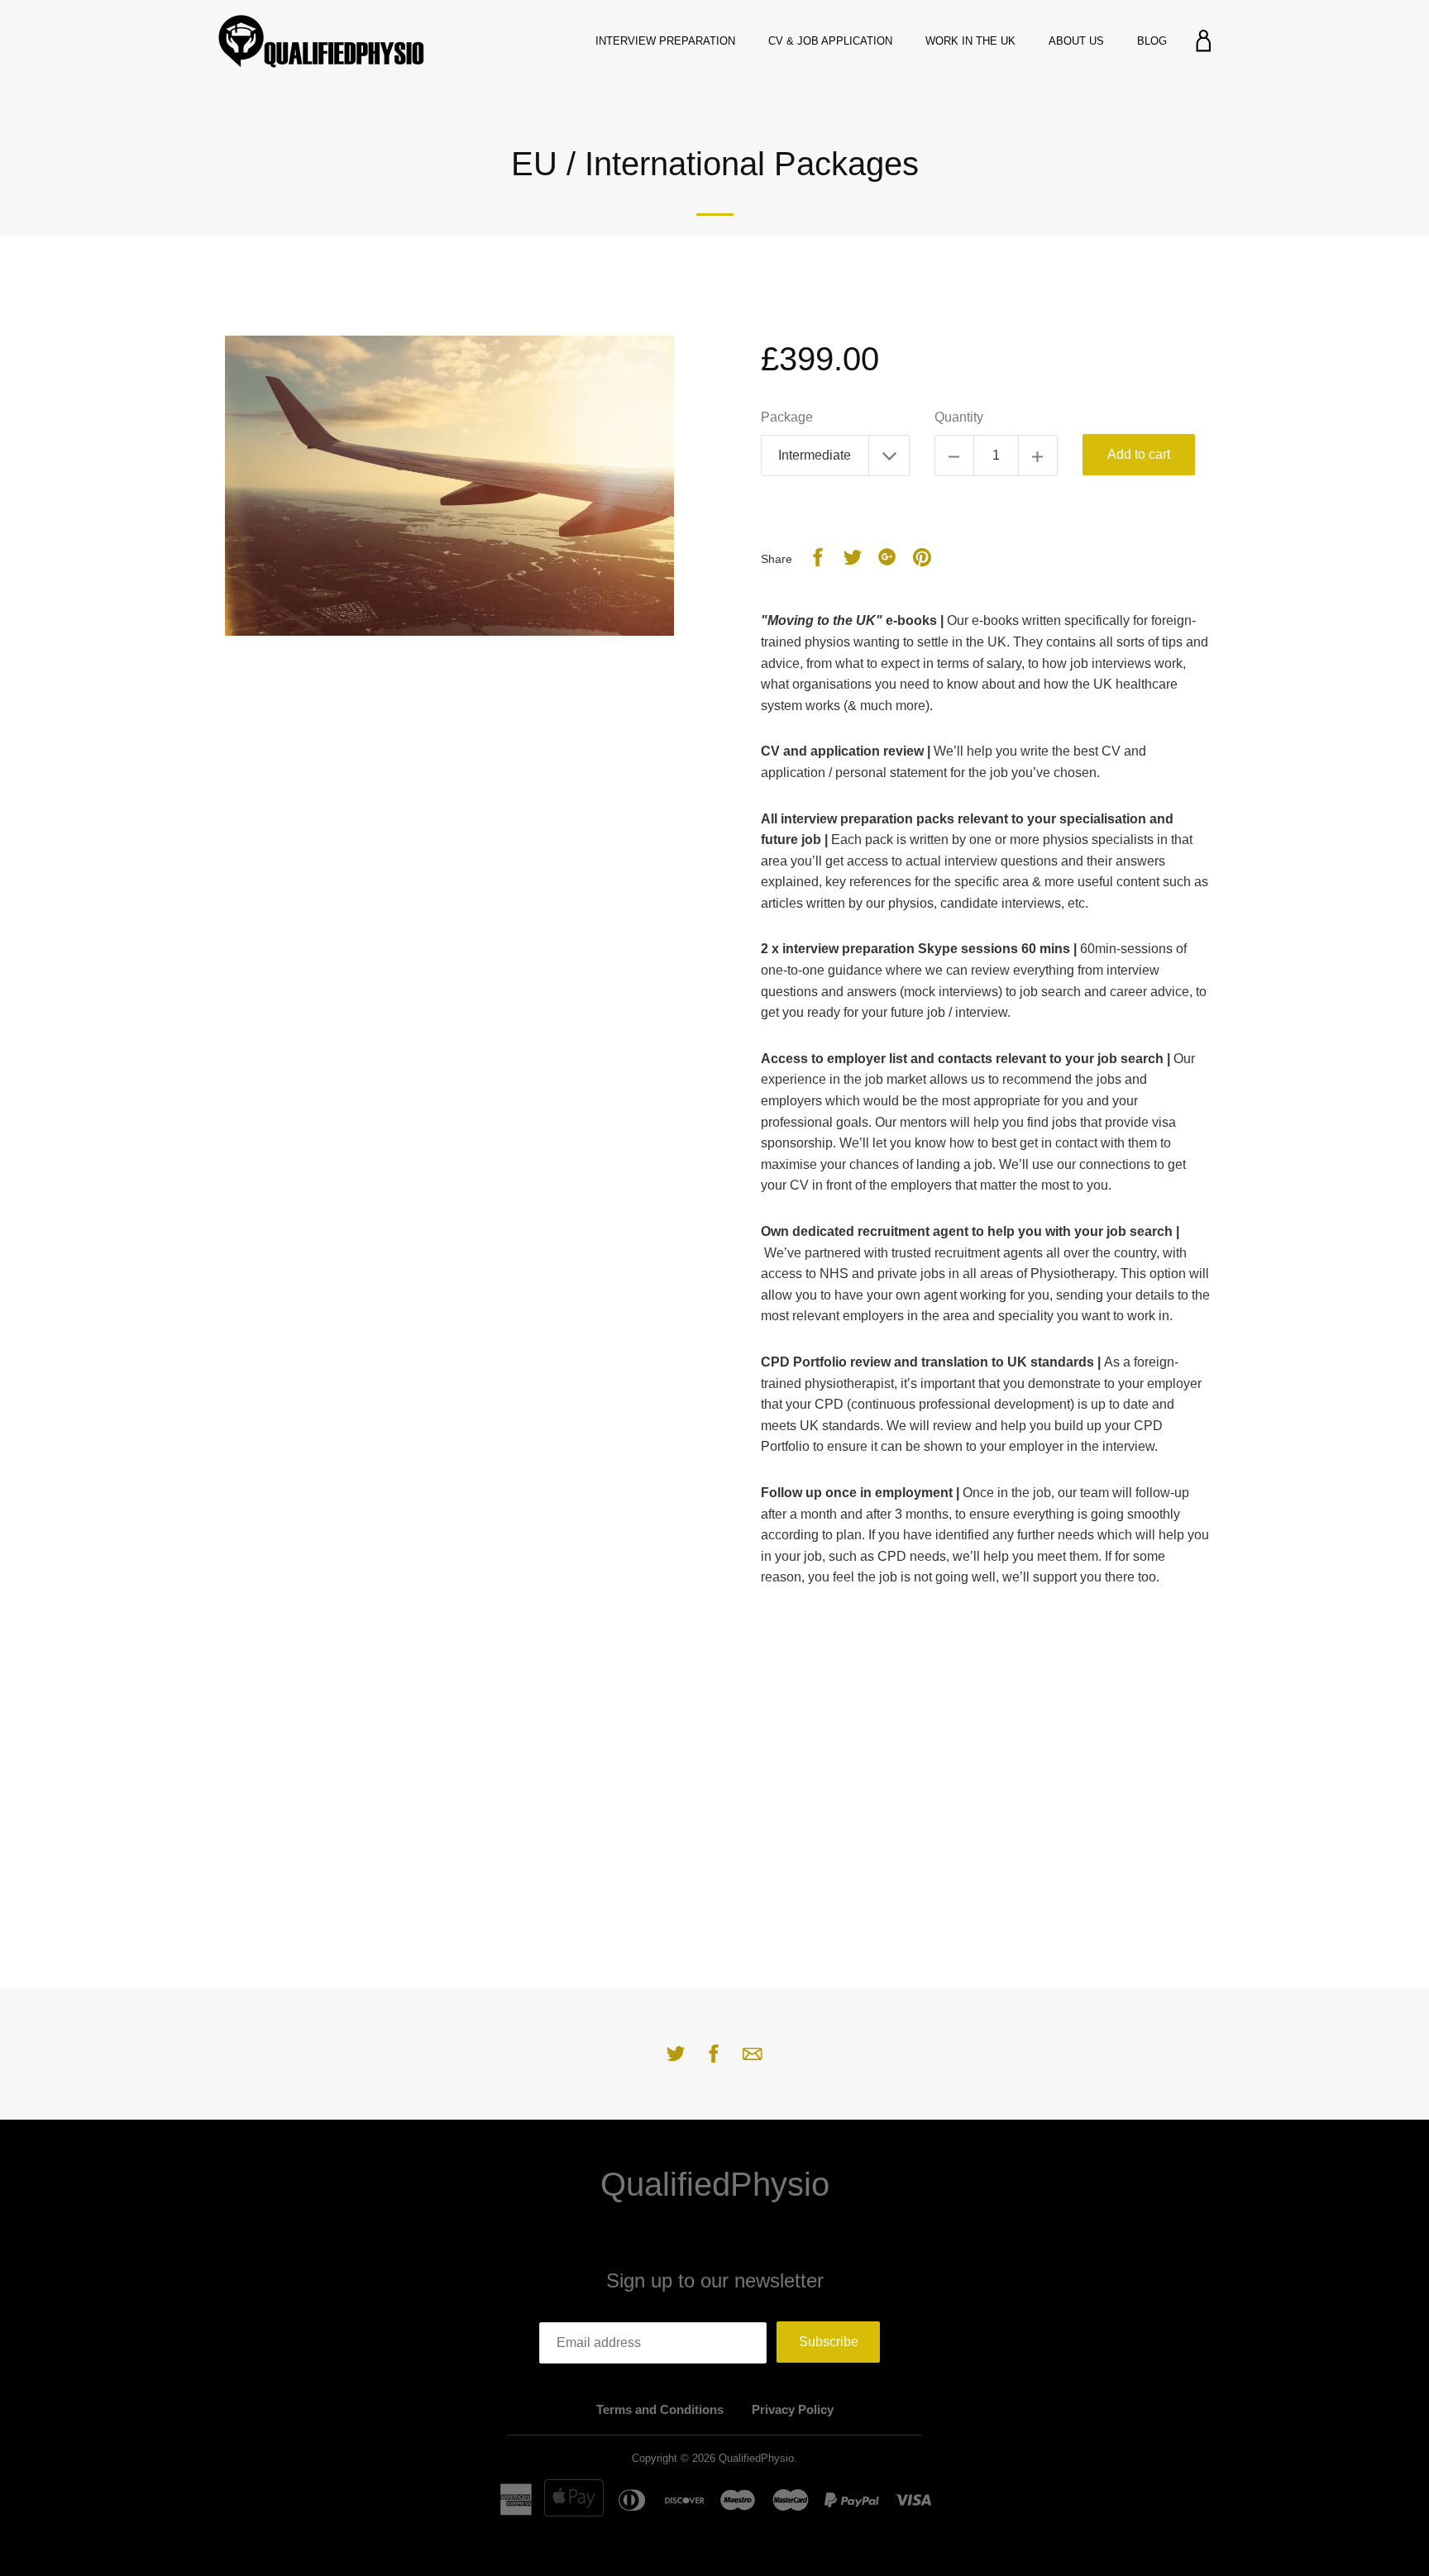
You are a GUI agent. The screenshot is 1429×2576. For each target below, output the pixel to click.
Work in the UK (970, 41)
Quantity (959, 417)
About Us (1076, 41)
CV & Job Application (830, 41)
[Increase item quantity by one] (1038, 456)
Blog (1152, 41)
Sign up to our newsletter (715, 2280)
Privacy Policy (793, 2409)
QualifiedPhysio (715, 2184)
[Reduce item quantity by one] (954, 456)
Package (787, 417)
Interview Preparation (665, 41)
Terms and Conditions (660, 2409)
